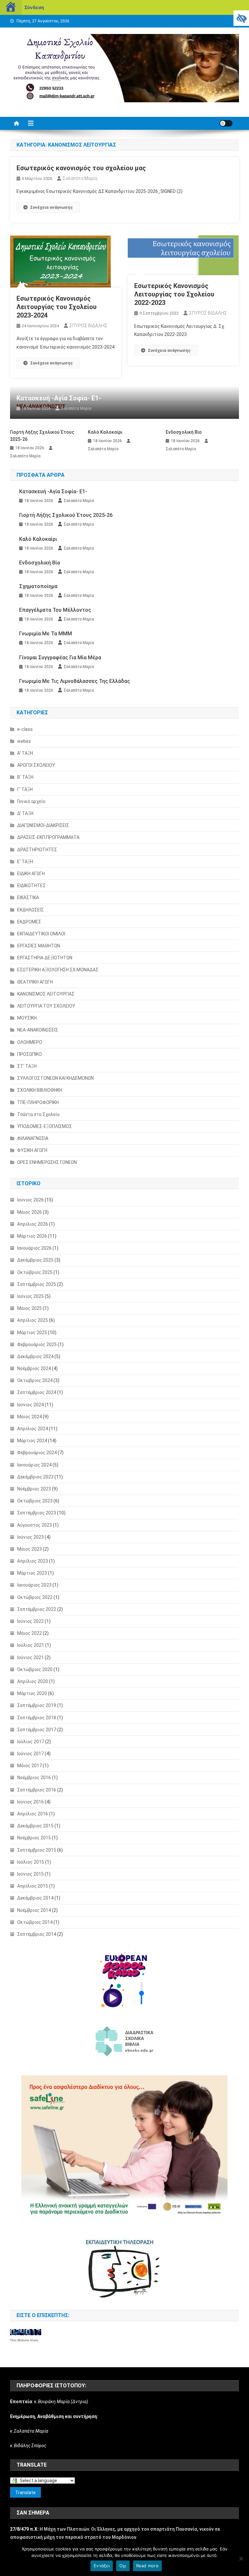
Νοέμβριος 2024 (34, 1368)
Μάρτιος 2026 (32, 1236)
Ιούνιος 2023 (30, 1537)
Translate (25, 2492)
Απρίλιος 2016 (33, 1814)
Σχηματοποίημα (38, 586)
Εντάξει (102, 2566)
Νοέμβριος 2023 (34, 1489)
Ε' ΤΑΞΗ (25, 862)
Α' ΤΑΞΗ (25, 753)
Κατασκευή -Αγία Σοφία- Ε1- (59, 398)
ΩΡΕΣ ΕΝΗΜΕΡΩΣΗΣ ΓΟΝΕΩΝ (47, 1162)
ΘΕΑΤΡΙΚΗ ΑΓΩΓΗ (35, 982)
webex (24, 741)
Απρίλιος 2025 (33, 1320)
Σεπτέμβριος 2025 (37, 1284)
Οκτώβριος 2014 (35, 1922)
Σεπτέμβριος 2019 (37, 1705)
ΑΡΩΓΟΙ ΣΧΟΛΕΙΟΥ (36, 765)
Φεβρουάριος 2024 (37, 1453)
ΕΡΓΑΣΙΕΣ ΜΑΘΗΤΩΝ (39, 946)
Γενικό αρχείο (31, 801)
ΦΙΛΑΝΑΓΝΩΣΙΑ (33, 1138)
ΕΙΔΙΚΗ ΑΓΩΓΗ (31, 874)
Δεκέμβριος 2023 (35, 1477)
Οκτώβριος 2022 (35, 1597)
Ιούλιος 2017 (31, 1742)
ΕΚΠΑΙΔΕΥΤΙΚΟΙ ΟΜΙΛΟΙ (41, 934)
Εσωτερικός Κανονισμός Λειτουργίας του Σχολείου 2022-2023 (174, 294)
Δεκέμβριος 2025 (35, 1260)
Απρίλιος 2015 (33, 1886)
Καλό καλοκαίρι (105, 432)
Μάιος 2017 (30, 1766)
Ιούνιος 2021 (30, 1657)
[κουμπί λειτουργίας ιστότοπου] (226, 123)
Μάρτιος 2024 (32, 1441)
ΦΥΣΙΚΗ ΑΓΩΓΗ (32, 1150)
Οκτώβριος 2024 (35, 1380)
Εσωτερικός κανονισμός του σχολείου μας (81, 168)
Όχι (123, 2566)
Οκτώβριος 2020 (35, 1669)
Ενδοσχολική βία (184, 432)
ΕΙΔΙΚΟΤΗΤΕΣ (31, 886)
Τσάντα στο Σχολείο (38, 1114)
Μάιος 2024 (30, 1417)
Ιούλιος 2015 (31, 1862)
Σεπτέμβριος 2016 (37, 1790)
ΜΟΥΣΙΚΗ (27, 1018)
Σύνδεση (34, 7)
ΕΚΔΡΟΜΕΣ (29, 922)
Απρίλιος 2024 (33, 1429)
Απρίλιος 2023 (33, 1561)
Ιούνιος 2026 (30, 1200)
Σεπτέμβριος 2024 (37, 1392)
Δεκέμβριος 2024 (35, 1356)
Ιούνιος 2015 (30, 1874)
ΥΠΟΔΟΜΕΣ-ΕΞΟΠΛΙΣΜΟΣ (45, 1126)
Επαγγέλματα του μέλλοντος (55, 610)
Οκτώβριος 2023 (35, 1501)
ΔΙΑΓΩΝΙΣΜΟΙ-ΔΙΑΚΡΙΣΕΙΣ (43, 825)
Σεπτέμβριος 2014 (37, 1934)
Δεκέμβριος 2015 (35, 1826)
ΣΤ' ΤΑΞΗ (27, 1066)
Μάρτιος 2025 (32, 1333)
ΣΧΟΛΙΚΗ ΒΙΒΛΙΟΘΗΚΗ (40, 1090)
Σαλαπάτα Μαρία (80, 178)
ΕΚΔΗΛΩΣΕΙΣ (30, 910)
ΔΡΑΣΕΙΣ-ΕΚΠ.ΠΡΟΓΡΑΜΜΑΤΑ (48, 837)
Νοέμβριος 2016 (34, 1778)
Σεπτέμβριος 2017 (37, 1730)
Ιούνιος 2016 (30, 1802)
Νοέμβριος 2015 (34, 1838)
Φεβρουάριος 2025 (37, 1344)
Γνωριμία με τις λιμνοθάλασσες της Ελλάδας (75, 681)
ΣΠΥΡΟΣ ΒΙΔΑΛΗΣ (88, 326)
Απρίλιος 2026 (33, 1224)
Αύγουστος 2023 (35, 1525)
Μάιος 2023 (30, 1549)
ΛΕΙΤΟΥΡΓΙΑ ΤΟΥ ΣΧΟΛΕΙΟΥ (46, 1006)
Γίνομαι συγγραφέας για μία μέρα (60, 658)
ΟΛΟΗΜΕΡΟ (30, 1042)
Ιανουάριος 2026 (34, 1248)
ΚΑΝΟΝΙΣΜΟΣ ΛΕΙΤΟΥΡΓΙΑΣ (46, 994)
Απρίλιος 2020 (33, 1681)
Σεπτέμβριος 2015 (37, 1850)
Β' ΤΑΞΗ (25, 777)
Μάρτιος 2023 (32, 1573)
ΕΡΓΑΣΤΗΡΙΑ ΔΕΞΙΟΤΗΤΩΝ (45, 958)
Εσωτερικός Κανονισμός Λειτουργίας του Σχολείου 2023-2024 (57, 307)
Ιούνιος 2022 (30, 1621)
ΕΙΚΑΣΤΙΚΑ (28, 898)
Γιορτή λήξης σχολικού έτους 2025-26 (42, 436)
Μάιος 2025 (30, 1308)
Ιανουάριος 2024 (34, 1465)
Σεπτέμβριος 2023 (37, 1513)
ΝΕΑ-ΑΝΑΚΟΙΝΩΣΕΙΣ (38, 1030)
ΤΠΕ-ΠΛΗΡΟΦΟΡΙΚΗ (38, 1102)
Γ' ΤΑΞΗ (25, 789)
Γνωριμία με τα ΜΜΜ (46, 634)
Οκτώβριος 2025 (35, 1272)
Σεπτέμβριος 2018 (37, 1718)
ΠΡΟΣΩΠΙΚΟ (30, 1054)
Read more (147, 2566)
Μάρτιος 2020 (32, 1693)
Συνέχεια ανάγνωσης (52, 207)
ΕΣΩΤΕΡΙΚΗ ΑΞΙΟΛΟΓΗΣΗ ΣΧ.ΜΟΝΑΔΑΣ (58, 970)
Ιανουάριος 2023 (34, 1585)
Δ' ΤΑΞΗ (25, 813)
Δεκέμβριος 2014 (35, 1898)
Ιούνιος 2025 (30, 1296)
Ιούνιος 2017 (30, 1754)
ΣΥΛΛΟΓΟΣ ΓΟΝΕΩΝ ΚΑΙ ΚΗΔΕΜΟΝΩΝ (55, 1078)
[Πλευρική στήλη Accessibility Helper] (241, 18)
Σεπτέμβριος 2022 (37, 1609)
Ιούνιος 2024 (30, 1405)
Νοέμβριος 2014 (34, 1910)
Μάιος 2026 (30, 1212)
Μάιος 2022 (30, 1633)
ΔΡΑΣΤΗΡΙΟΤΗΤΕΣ (37, 850)
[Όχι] (241, 2559)
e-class (25, 729)
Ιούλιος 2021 (31, 1645)
